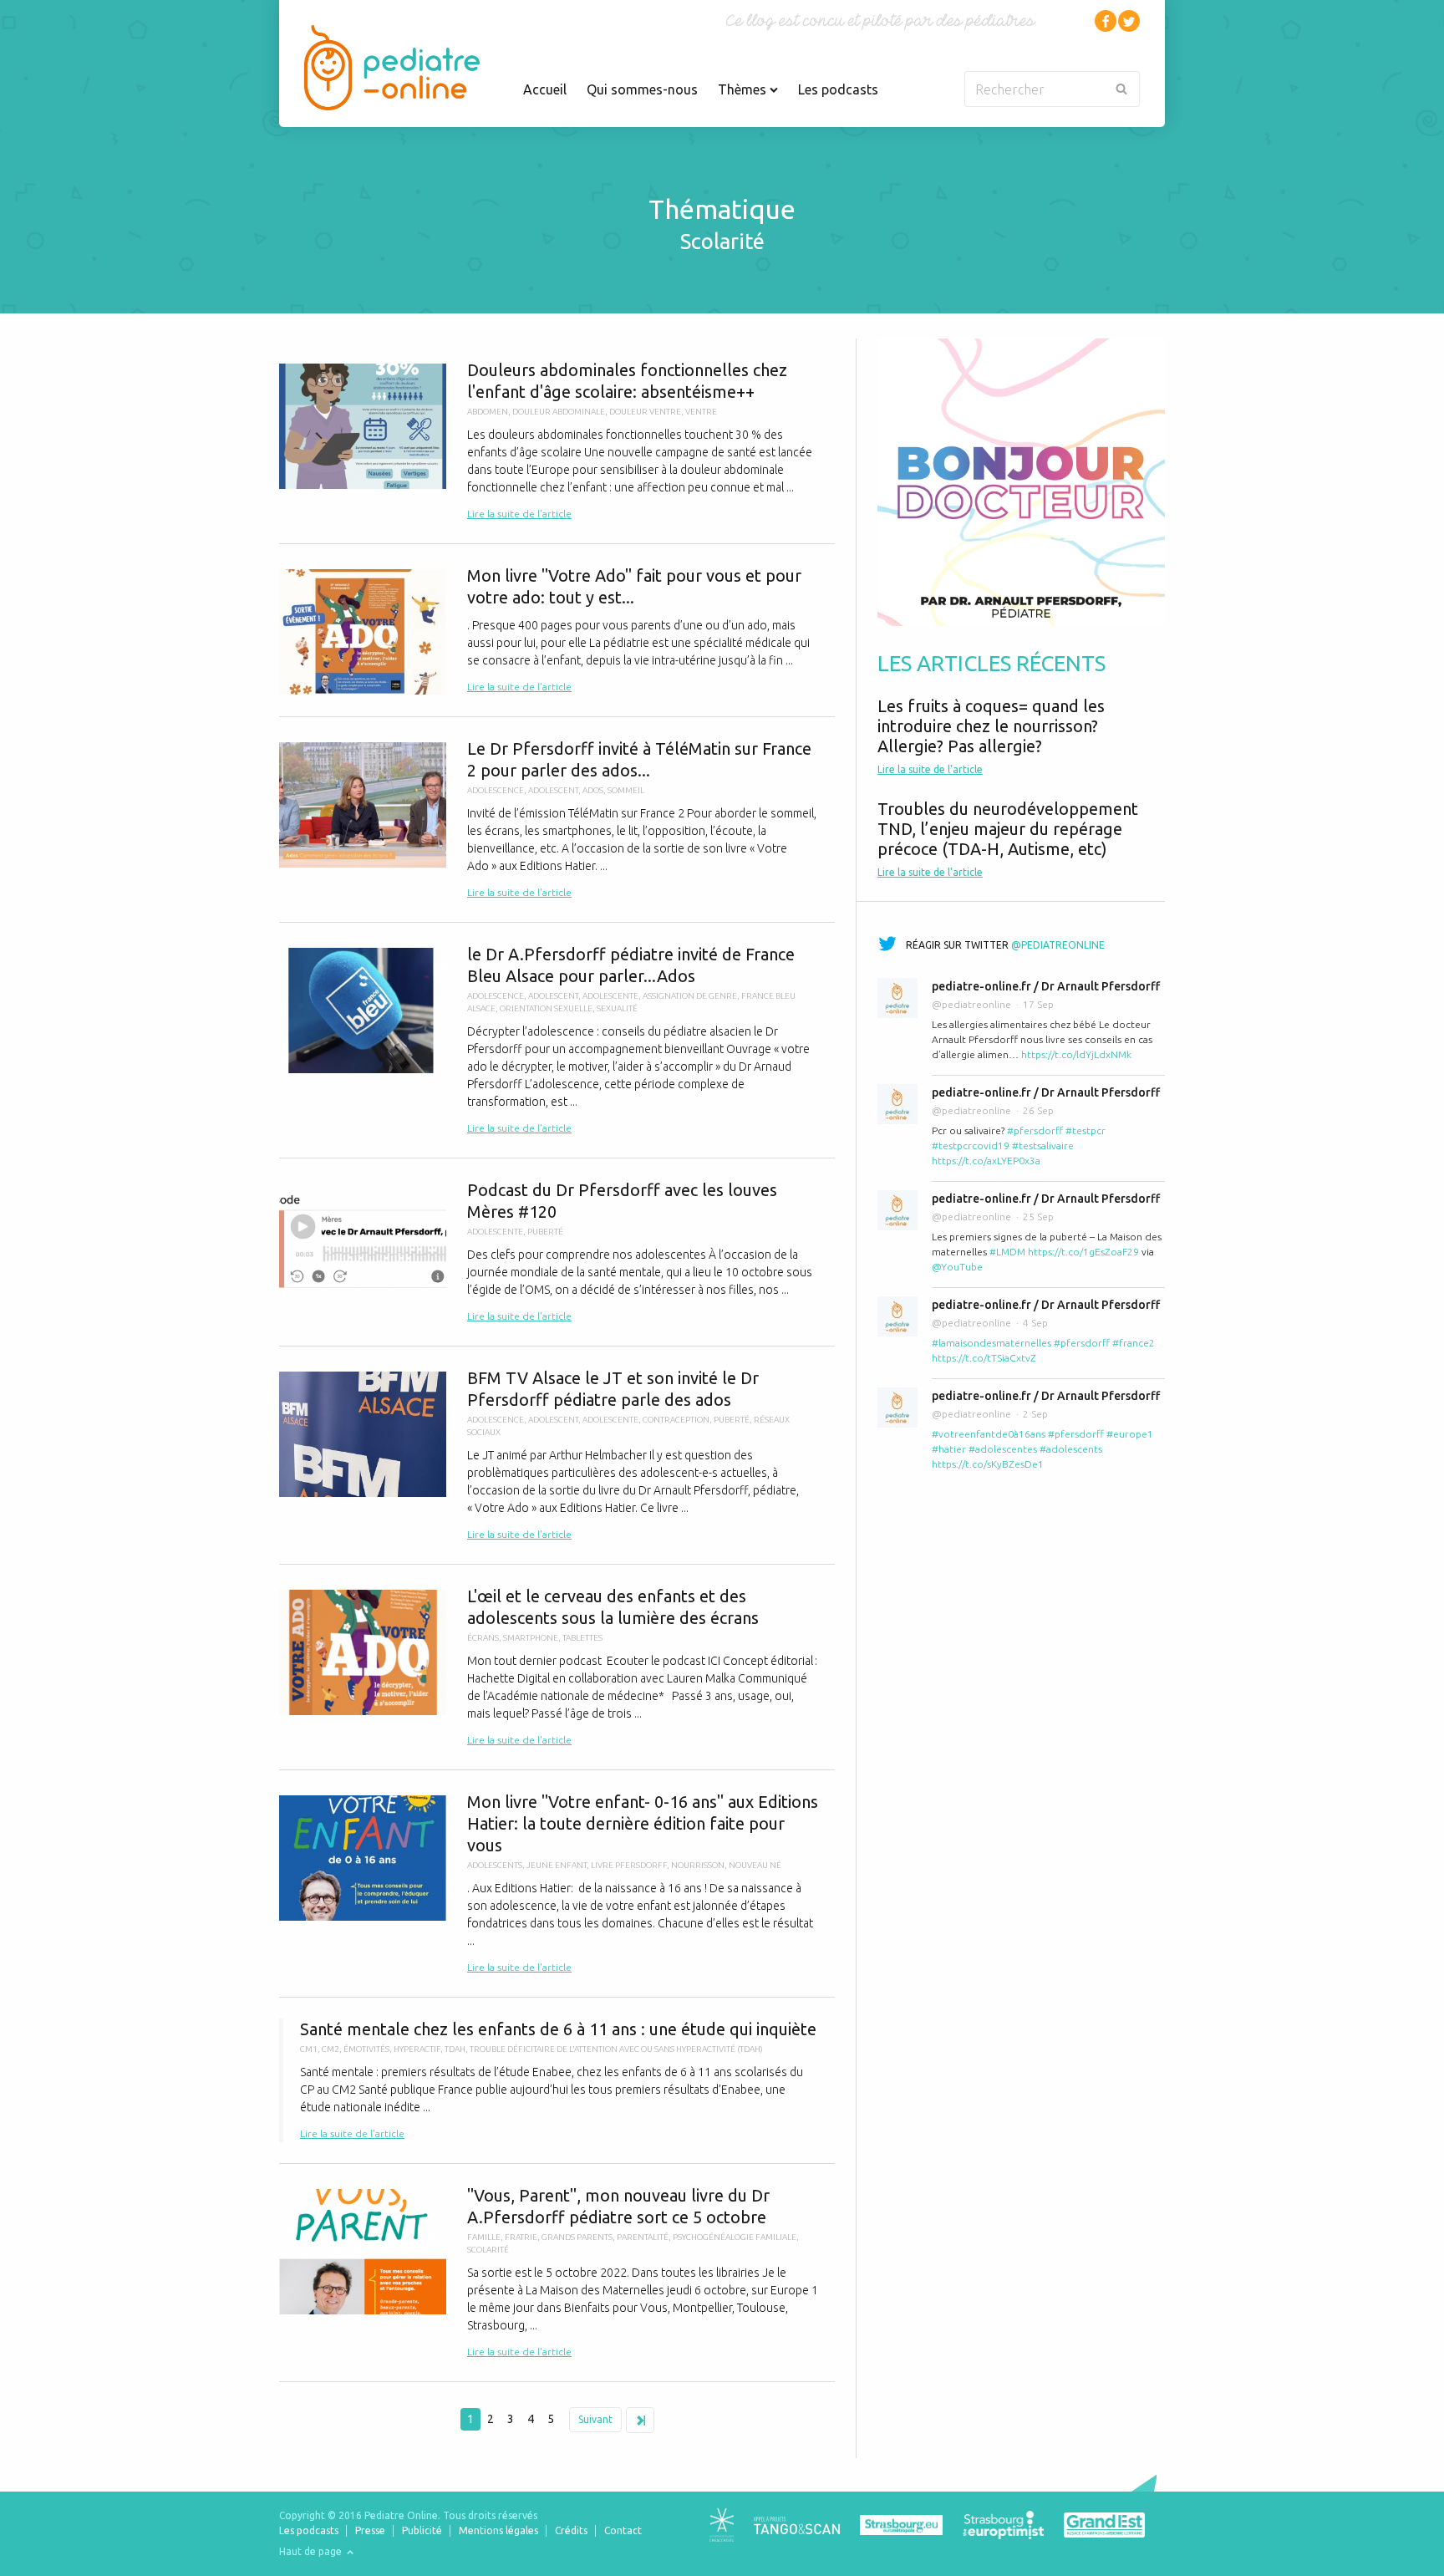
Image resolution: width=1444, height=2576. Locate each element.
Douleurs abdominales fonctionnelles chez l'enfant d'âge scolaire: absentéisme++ (557, 441)
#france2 (1134, 1343)
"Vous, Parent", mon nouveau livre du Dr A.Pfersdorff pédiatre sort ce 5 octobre (557, 2273)
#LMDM (1007, 1252)
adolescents (495, 1865)
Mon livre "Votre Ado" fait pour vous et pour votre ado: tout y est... (557, 630)
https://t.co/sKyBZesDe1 (988, 1464)
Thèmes (744, 89)
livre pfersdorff (629, 1865)
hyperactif (417, 2049)
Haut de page (312, 2551)
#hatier (949, 1449)
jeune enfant (557, 1865)
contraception (676, 1420)
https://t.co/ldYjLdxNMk (1076, 1054)
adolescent (553, 790)
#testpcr (1086, 1130)
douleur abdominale (559, 412)
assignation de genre (690, 996)
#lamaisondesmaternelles (991, 1343)
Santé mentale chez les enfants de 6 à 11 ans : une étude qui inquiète (557, 2080)
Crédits (571, 2530)
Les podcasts (838, 89)
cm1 (309, 2049)
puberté (545, 1232)
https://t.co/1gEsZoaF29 (1083, 1252)
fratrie (521, 2237)
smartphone (531, 1638)
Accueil (545, 89)
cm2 (330, 2049)
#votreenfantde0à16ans (989, 1434)
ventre (701, 412)
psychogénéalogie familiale (735, 2237)
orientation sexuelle (546, 1008)
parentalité (643, 2237)
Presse (370, 2530)
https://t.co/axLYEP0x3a (986, 1161)
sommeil (626, 790)
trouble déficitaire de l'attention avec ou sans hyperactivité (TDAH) (616, 2049)
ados (593, 790)
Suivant (595, 2419)
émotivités (366, 2049)
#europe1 (1130, 1434)
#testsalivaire (1043, 1145)
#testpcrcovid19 (971, 1145)
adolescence (496, 790)
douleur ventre (645, 412)
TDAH (455, 2049)
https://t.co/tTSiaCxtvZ (984, 1358)
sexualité (617, 1008)
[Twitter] (1129, 21)
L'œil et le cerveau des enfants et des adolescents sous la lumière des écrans (557, 1667)
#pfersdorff (1035, 1130)
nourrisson (698, 1865)
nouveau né (755, 1865)
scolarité (488, 2250)
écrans (483, 1638)
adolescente (610, 996)
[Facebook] (1106, 21)
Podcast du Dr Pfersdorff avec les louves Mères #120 (557, 1252)
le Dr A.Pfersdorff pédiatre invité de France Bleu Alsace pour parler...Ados (557, 1040)
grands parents (577, 2237)
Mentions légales (498, 2530)
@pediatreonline (1058, 945)
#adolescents (1071, 1449)
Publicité (422, 2530)
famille (484, 2237)
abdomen (488, 412)
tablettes (582, 1638)
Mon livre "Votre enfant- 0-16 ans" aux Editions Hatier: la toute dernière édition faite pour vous (557, 1884)
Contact (623, 2530)
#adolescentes (1003, 1449)
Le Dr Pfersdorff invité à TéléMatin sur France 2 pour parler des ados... (557, 820)
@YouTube (957, 1267)
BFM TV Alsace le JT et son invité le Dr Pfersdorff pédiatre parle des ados (557, 1455)
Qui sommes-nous (642, 89)
